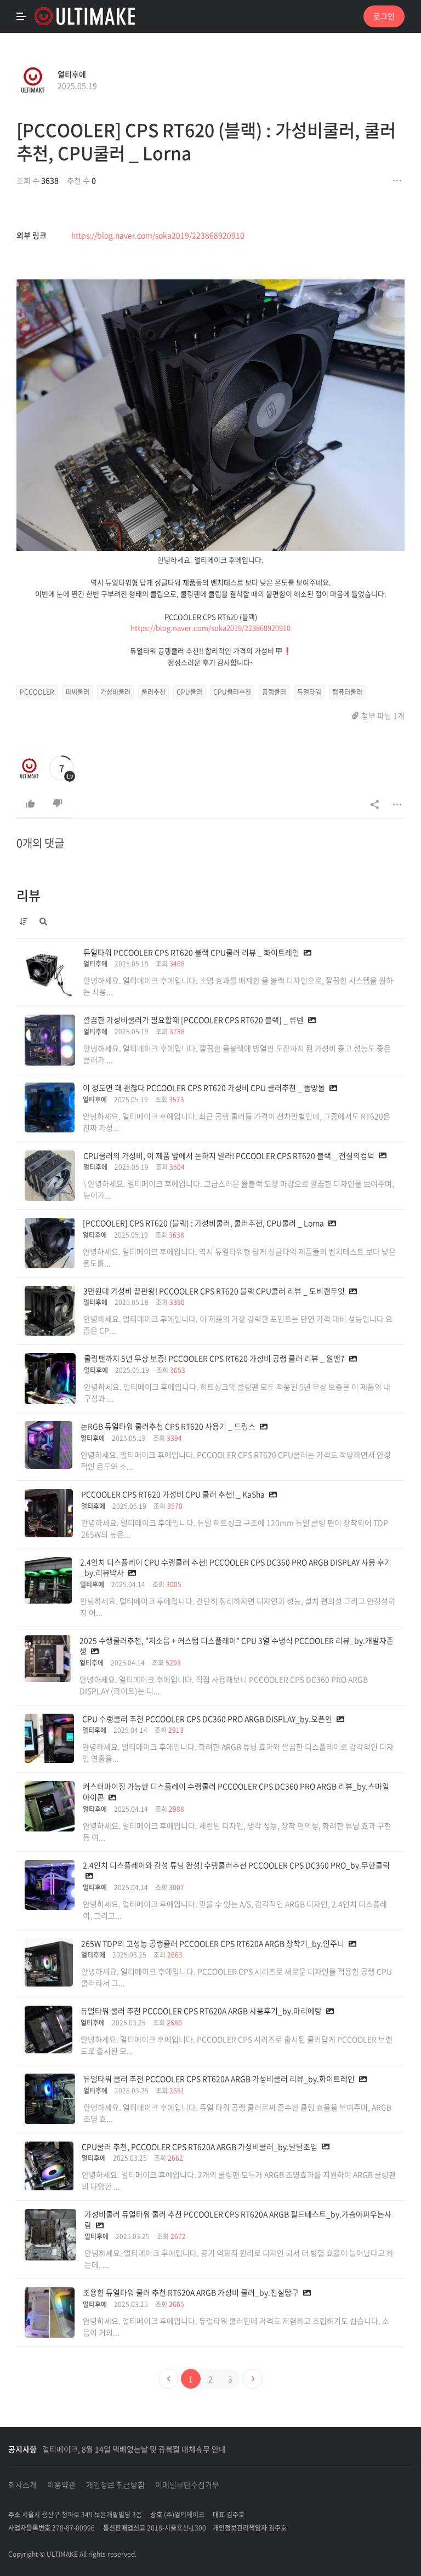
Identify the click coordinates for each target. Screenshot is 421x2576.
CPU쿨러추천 (232, 692)
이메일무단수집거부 (187, 2485)
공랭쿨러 (274, 692)
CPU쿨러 (189, 692)
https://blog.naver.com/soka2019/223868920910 (158, 235)
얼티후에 (72, 74)
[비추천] (58, 804)
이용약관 (61, 2485)
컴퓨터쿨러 (347, 692)
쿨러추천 (153, 692)
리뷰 (29, 895)
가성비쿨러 (115, 692)
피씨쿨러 (77, 692)
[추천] (30, 804)
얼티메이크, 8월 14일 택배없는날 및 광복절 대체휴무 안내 (134, 2449)
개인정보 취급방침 (115, 2485)
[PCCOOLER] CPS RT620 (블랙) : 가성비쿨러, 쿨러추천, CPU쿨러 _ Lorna (206, 141)
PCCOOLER (37, 692)
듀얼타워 (309, 692)
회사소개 (22, 2485)
